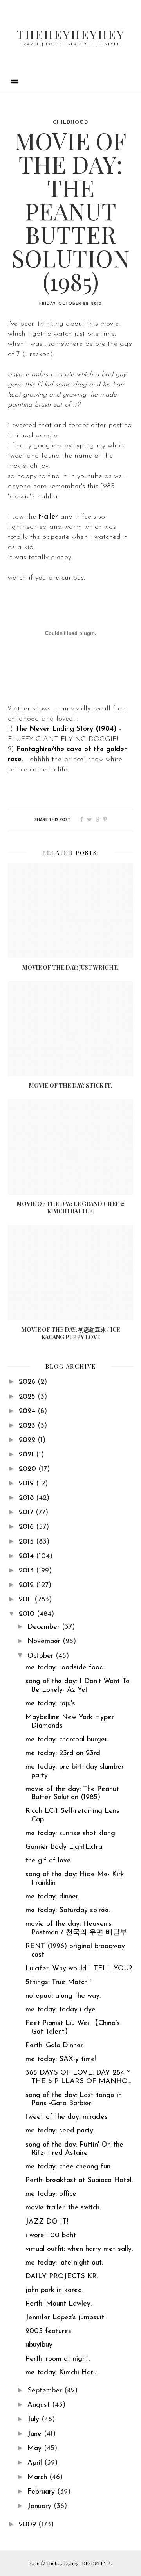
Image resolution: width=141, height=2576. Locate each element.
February (42, 2492)
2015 (27, 1542)
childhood (70, 123)
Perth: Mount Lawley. (59, 2304)
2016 (27, 1527)
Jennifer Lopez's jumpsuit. (65, 2318)
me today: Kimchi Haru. (62, 2373)
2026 (28, 1382)
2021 (27, 1455)
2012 (27, 1585)
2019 (27, 1484)
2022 (28, 1440)
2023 (28, 1426)
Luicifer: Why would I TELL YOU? (79, 1969)
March (38, 2478)
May (36, 2449)
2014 (27, 1556)
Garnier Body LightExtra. (64, 1847)
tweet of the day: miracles (67, 2117)
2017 (27, 1513)
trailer (48, 517)
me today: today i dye (61, 2010)
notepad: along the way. (63, 1996)
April (36, 2463)
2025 (28, 1397)
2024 (28, 1411)
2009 (29, 2525)
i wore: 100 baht (51, 2236)
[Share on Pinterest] (105, 820)
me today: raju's (50, 1704)
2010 (28, 1614)
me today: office (51, 2194)
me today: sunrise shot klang (70, 1834)
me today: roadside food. (65, 1668)
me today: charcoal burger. (67, 1740)
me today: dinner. (52, 1897)
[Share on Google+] (99, 820)
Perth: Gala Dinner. (55, 2046)
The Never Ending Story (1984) (66, 729)
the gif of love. (49, 1861)
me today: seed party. (60, 2131)
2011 (27, 1600)
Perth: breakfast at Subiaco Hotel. (79, 2181)
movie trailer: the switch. (63, 2208)
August (40, 2405)
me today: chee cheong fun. (69, 2167)
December (45, 1627)
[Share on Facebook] (81, 820)
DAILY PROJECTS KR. (62, 2277)
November (45, 1642)
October (42, 1656)
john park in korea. (54, 2290)
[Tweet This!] (89, 820)
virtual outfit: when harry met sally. (79, 2249)
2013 (27, 1571)
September (46, 2391)
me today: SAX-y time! (61, 2059)
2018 (27, 1498)
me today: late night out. (64, 2263)
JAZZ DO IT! (47, 2222)
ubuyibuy (39, 2345)
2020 (29, 1469)
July (34, 2420)
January (41, 2506)
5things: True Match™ (59, 1982)
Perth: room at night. (58, 2359)
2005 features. (49, 2331)
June (36, 2434)
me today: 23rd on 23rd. (63, 1753)
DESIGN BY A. (97, 2563)
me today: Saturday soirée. (68, 1911)
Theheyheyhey (71, 34)
